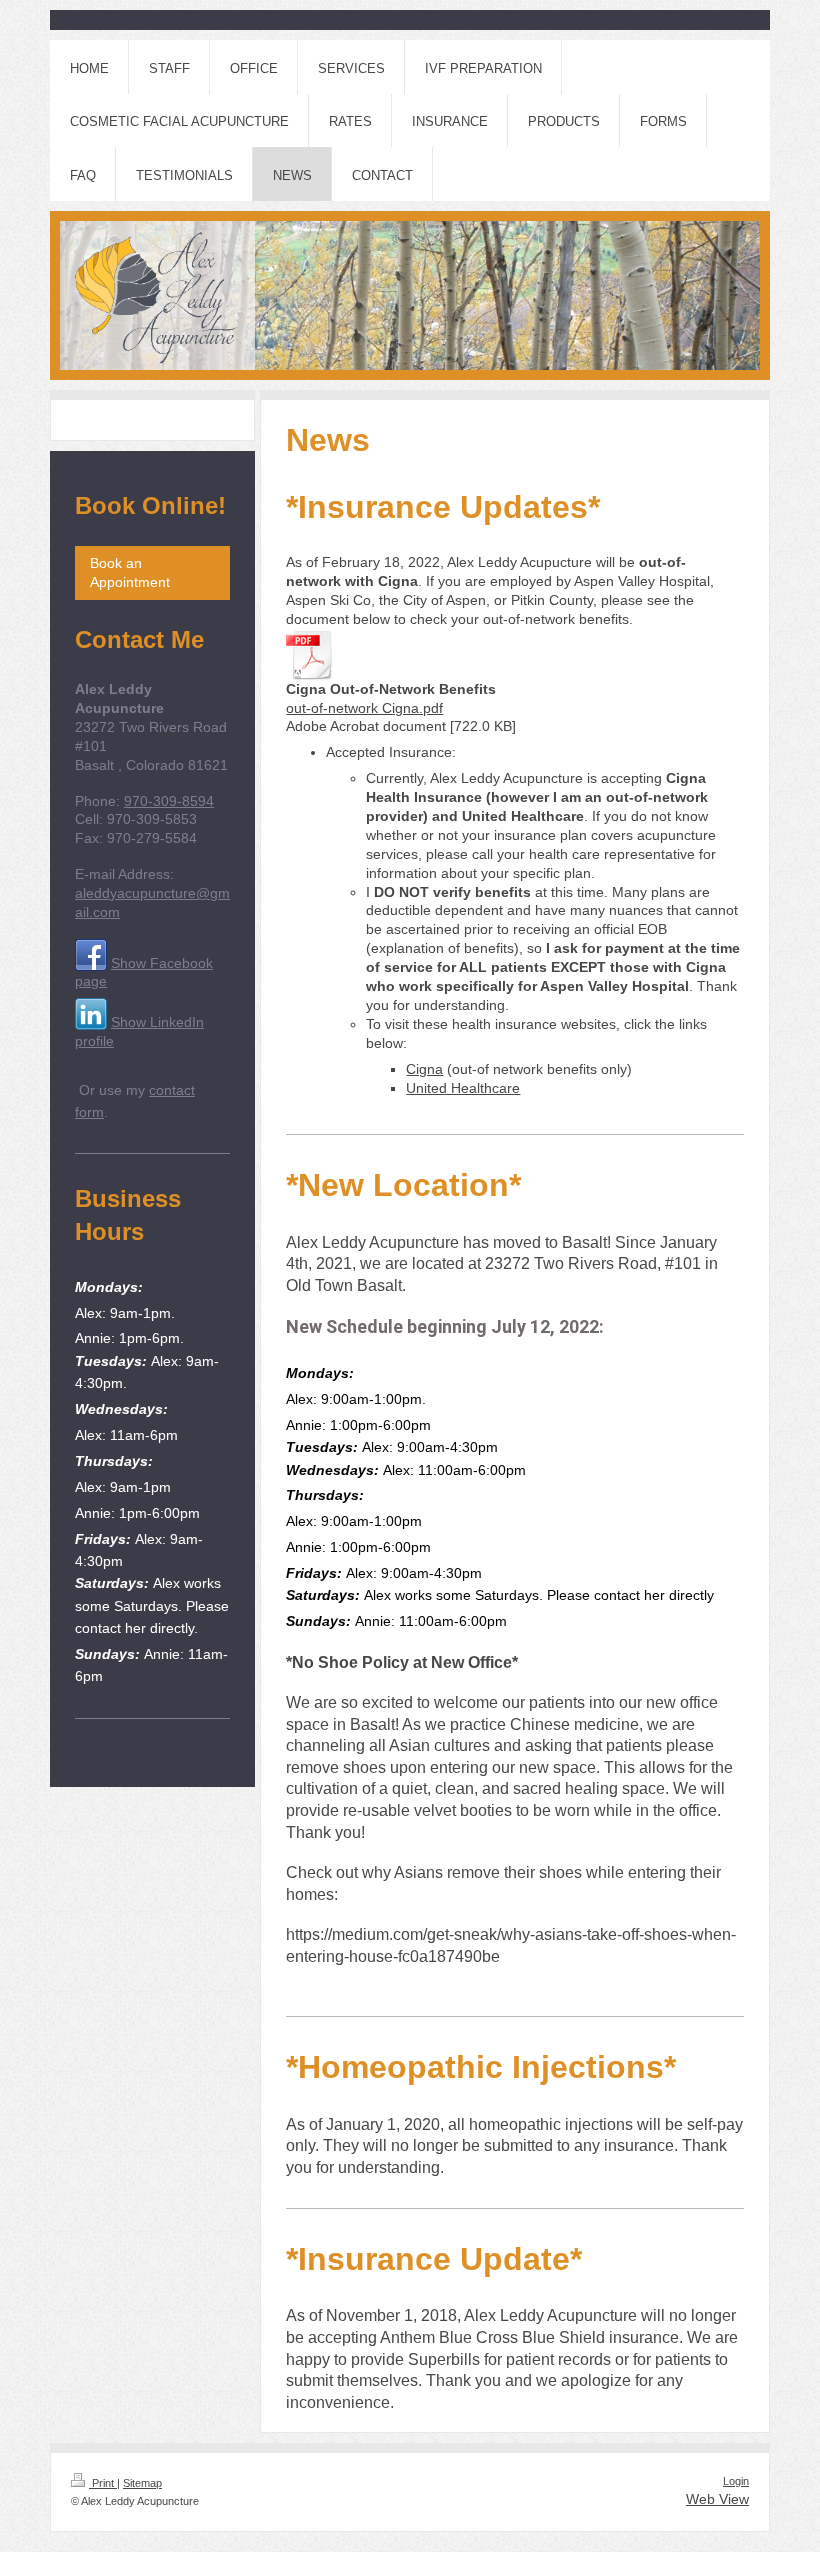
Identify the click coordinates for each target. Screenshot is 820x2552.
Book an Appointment (130, 572)
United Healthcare (463, 1088)
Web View (717, 2499)
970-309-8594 (169, 801)
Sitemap (142, 2483)
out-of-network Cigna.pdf (364, 708)
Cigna (424, 1069)
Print (103, 2483)
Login (736, 2481)
